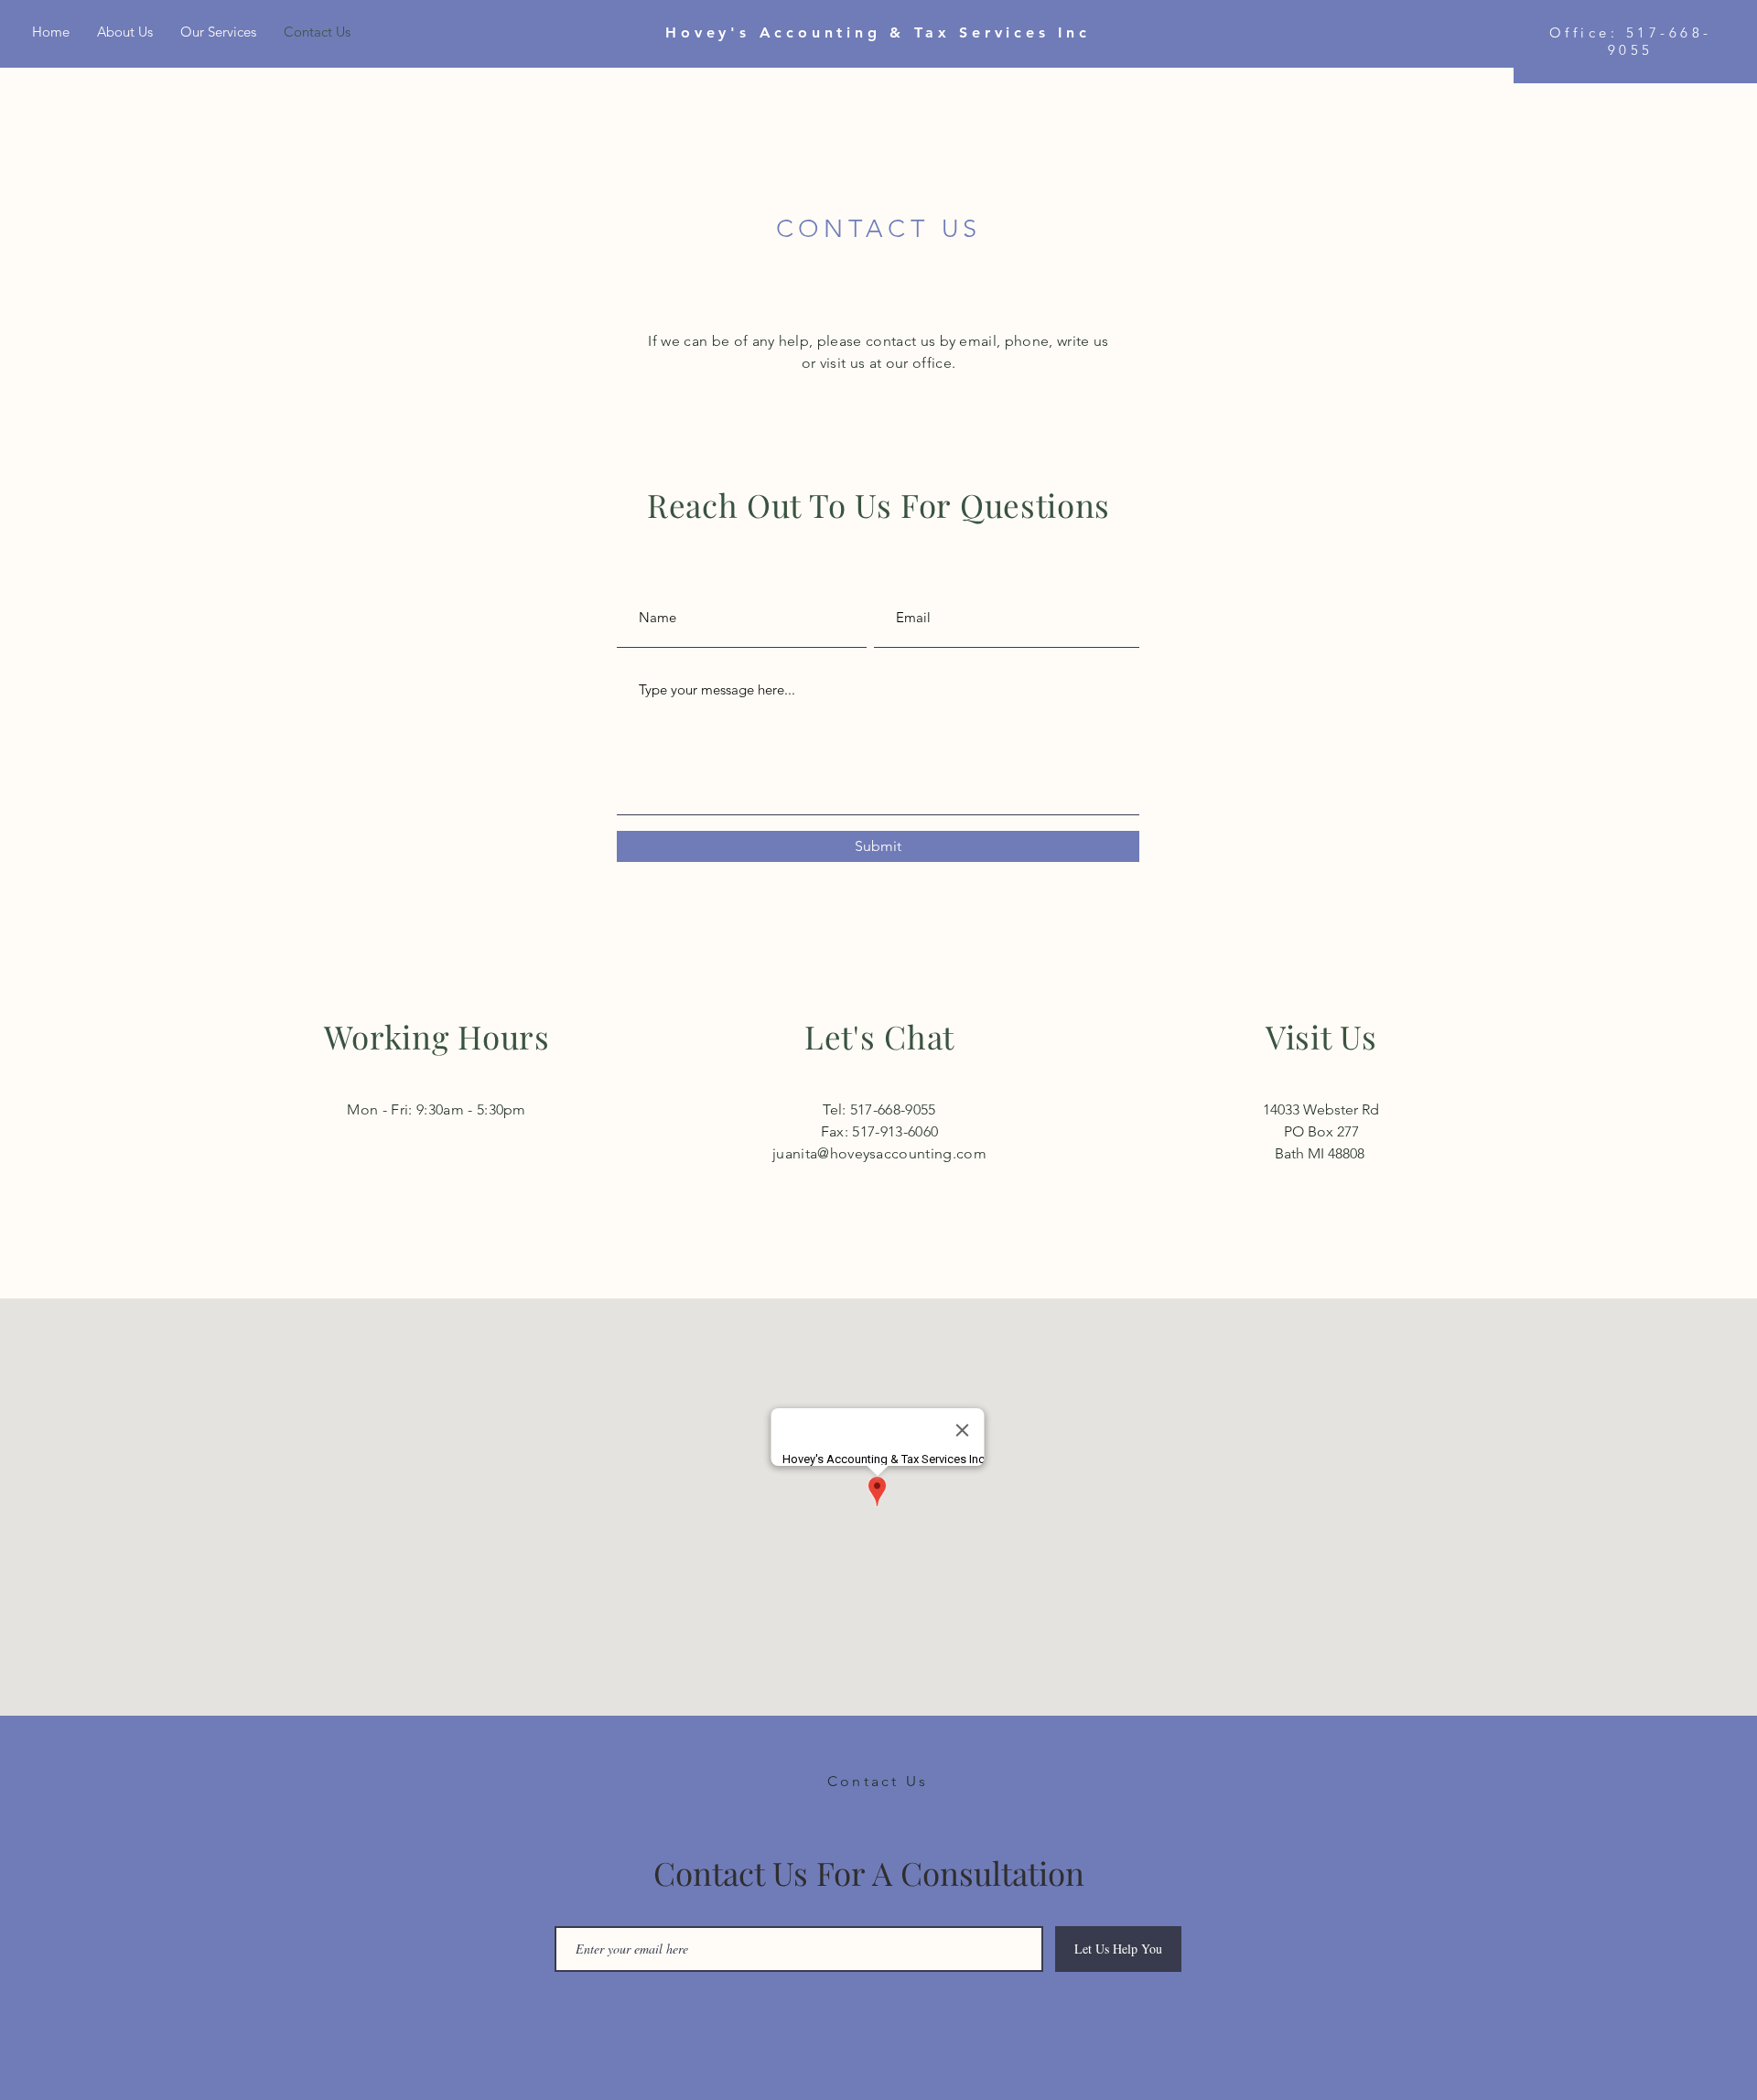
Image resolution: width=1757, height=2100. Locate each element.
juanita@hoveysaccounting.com (879, 1153)
